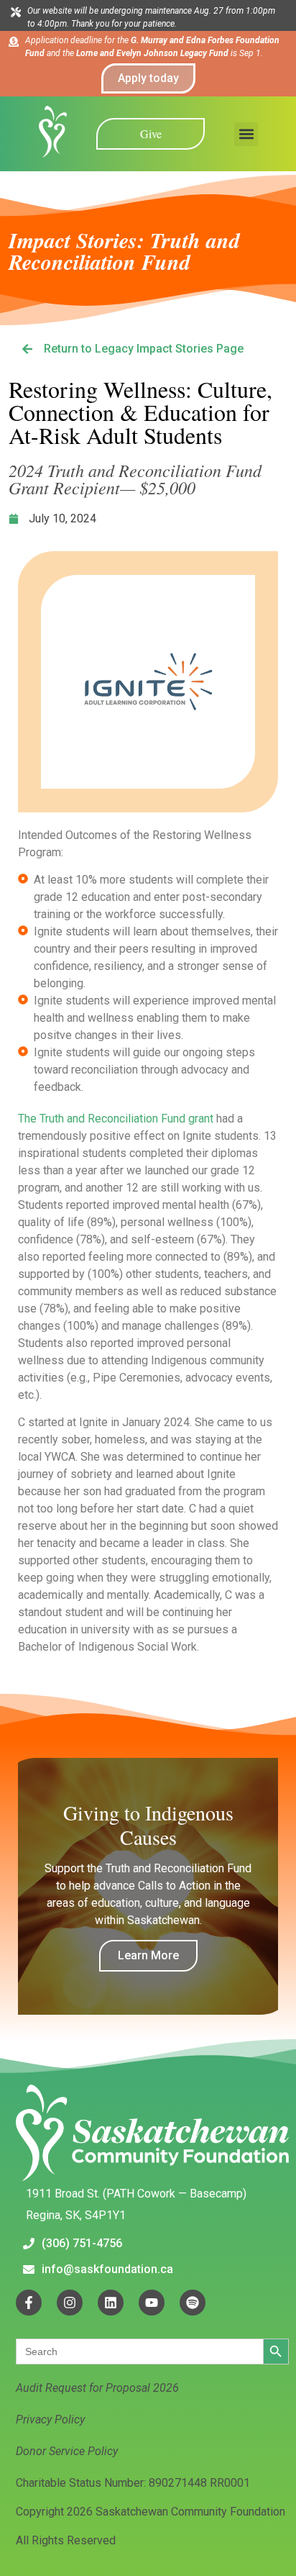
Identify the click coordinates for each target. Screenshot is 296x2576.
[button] (246, 134)
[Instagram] (70, 2303)
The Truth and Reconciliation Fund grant (116, 1119)
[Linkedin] (111, 2303)
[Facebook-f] (29, 2303)
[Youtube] (152, 2303)
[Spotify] (193, 2303)
